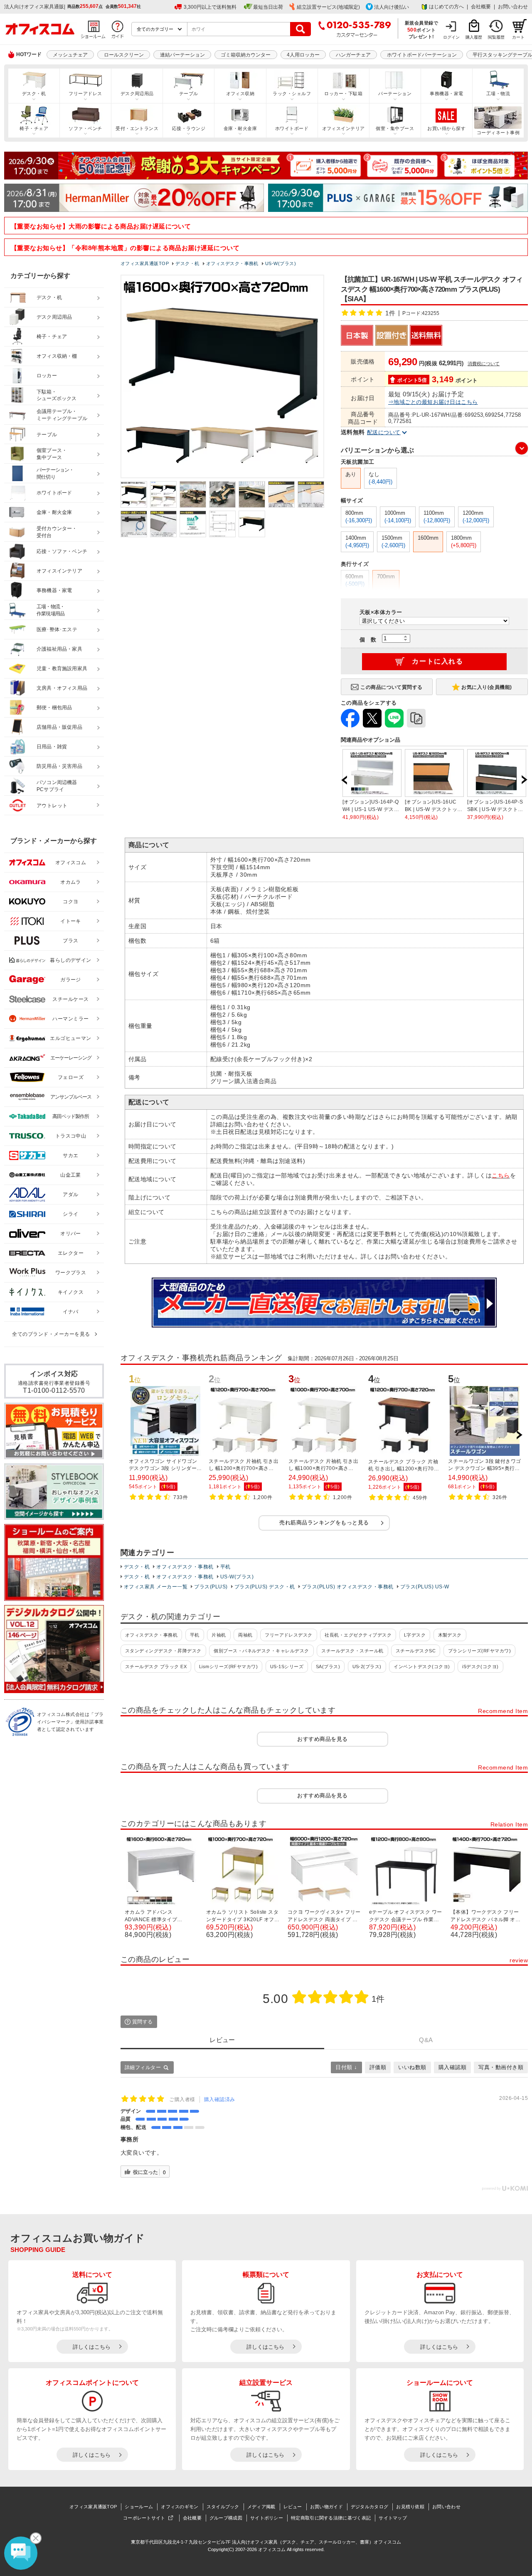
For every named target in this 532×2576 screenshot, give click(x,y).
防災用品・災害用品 (59, 766)
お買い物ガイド (326, 2507)
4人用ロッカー (303, 55)
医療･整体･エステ (57, 629)
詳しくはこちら (92, 2347)
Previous (345, 780)
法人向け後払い (392, 7)
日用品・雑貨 (52, 747)
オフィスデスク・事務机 (185, 1567)
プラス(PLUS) (211, 1587)
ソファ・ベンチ (85, 128)
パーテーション (395, 93)
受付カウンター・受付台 (57, 532)
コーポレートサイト (144, 2518)
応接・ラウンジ (189, 128)
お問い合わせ (513, 7)
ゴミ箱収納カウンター (246, 55)
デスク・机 (34, 93)
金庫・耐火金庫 (240, 128)
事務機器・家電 (446, 93)
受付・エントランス (137, 128)
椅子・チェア (34, 128)
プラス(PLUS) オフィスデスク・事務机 (348, 1587)
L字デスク (415, 1635)
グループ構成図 (226, 2518)
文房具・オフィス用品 (62, 688)
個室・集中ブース (395, 128)
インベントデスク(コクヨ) (422, 1667)
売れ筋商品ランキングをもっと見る (324, 1523)
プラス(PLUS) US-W (425, 1587)
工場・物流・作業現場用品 (50, 610)
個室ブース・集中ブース (52, 454)
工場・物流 (498, 93)
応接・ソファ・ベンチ (62, 551)
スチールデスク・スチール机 (352, 1651)
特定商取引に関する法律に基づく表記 (331, 2518)
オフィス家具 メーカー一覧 (156, 1587)
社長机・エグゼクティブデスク (358, 1635)
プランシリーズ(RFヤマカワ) (479, 1651)
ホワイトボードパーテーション (422, 55)
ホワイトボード (292, 128)
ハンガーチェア (353, 55)
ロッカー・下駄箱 (343, 93)
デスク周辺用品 (137, 93)
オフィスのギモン (180, 2507)
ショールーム (139, 2507)
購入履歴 (474, 37)
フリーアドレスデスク (289, 1635)
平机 (225, 1567)
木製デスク (450, 1635)
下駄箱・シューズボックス (57, 395)
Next (524, 780)
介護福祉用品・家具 (59, 649)
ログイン (451, 37)
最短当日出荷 (268, 7)
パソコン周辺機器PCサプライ (57, 786)
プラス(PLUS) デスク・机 (265, 1587)
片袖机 (219, 1635)
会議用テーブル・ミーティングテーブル (62, 415)
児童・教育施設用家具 (62, 669)
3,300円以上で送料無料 (210, 7)
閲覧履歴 (496, 37)
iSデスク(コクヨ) (480, 1667)
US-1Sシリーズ (287, 1667)
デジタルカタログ (369, 2507)
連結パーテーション (182, 55)
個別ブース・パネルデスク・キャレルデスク (261, 1651)
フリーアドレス (85, 93)
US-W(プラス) (237, 1577)
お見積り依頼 (410, 2507)
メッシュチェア (70, 55)
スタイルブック (223, 2507)
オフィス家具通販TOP (93, 2507)
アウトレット (52, 806)
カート (518, 37)
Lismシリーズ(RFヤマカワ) (229, 1667)
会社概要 (481, 7)
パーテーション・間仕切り (55, 473)
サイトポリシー (267, 2518)
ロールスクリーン (124, 55)
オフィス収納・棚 (57, 356)
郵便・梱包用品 (54, 708)
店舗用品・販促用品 (59, 727)
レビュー (293, 2507)
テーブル (189, 93)
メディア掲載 (261, 2507)
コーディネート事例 (498, 133)
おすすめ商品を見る (322, 1739)
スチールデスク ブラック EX (156, 1667)
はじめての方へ (446, 7)
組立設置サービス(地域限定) (328, 7)
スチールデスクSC (416, 1651)
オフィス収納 (240, 93)
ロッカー (47, 376)
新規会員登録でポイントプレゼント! (422, 29)
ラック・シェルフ (292, 93)
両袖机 (245, 1635)
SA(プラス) (328, 1667)
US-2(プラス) (367, 1667)
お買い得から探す (446, 128)
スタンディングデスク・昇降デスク (163, 1651)
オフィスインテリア (344, 128)
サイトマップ (393, 2518)
